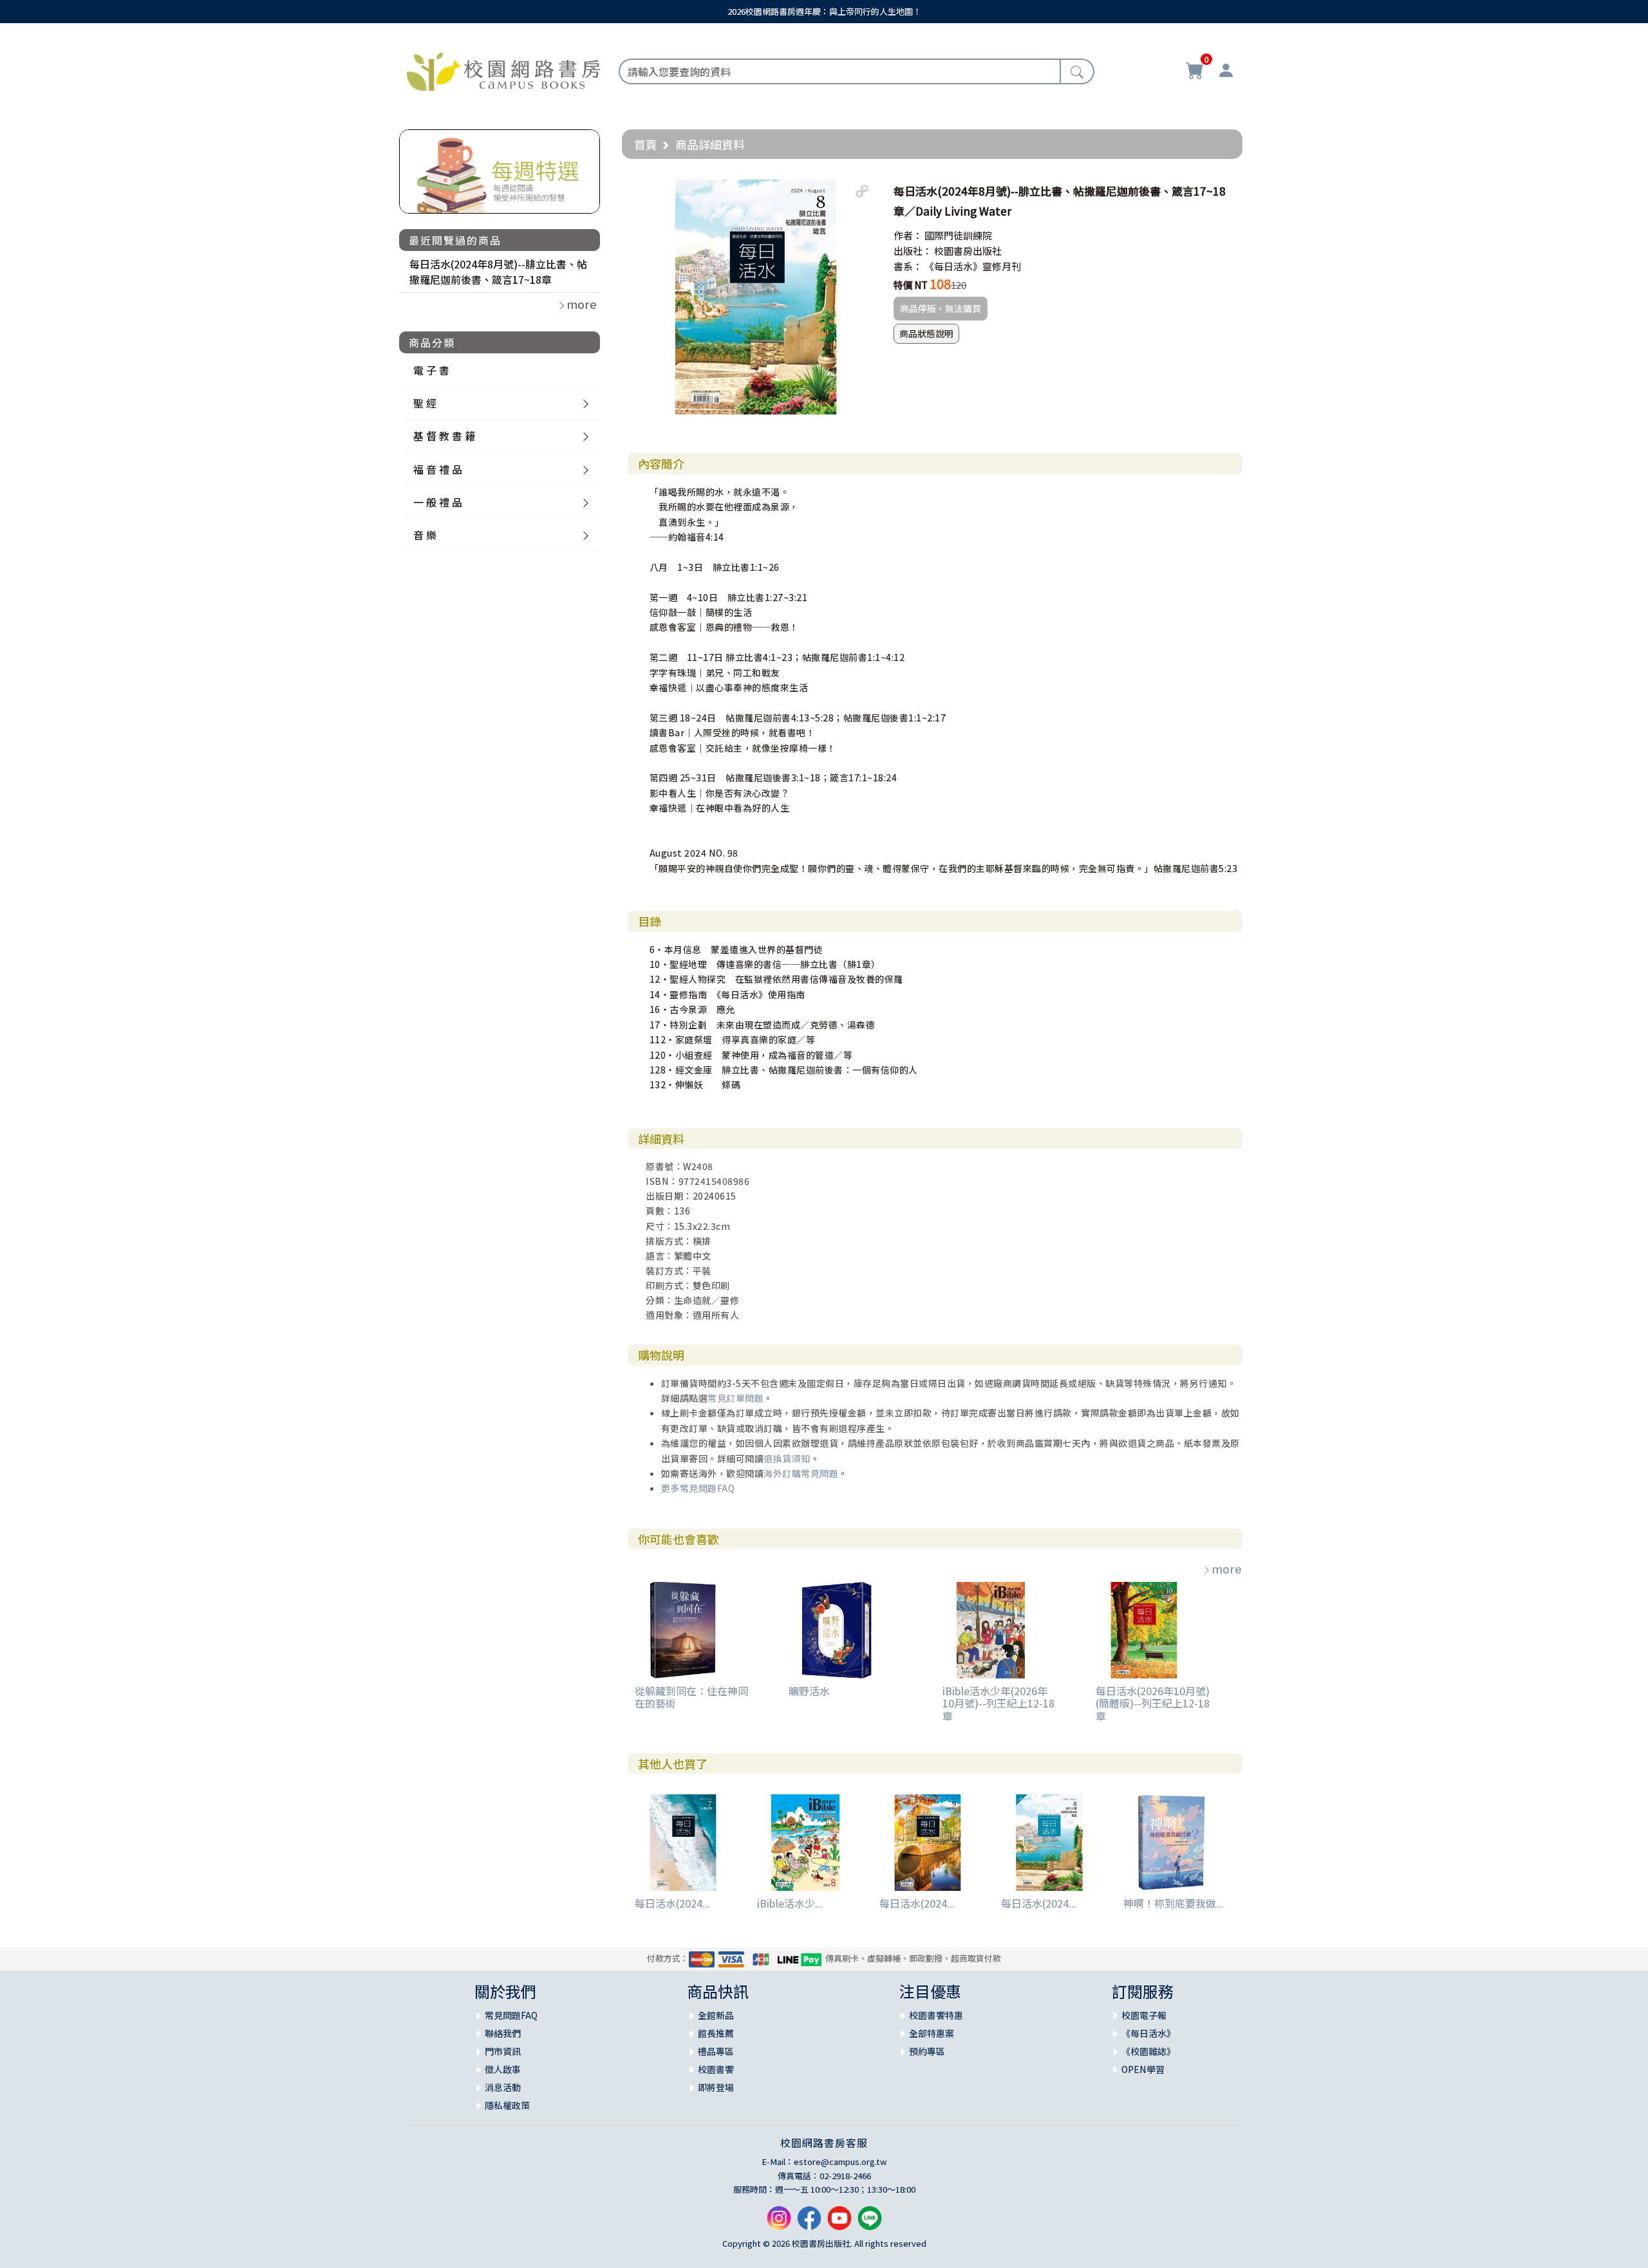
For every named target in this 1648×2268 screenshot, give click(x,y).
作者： (908, 235)
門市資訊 (503, 2051)
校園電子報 (1144, 2015)
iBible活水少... (790, 1903)
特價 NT (911, 285)
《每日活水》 (1148, 2033)
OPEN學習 (1143, 2069)
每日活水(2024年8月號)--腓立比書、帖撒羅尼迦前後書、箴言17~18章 (498, 272)
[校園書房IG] (779, 2223)
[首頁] (503, 70)
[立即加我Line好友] (870, 2223)
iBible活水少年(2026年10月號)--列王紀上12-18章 (998, 1703)
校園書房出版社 (968, 251)
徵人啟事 (503, 2069)
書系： (908, 266)
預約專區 (927, 2051)
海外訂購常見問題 (801, 1473)
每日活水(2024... (672, 1903)
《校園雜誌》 (1148, 2051)
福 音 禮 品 (438, 469)
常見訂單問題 (735, 1398)
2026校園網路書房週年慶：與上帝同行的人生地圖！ (824, 11)
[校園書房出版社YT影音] (839, 2223)
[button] (862, 191)
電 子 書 (431, 370)
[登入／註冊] (1226, 72)
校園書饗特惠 (936, 2015)
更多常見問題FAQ (698, 1488)
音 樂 (425, 535)
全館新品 (716, 2015)
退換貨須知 (787, 1458)
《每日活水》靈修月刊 (973, 266)
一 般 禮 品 (438, 502)
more (1227, 1568)
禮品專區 (716, 2051)
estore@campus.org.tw (840, 2161)
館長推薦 (716, 2033)
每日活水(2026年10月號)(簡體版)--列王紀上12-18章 (1153, 1703)
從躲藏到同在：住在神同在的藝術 (691, 1697)
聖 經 (425, 403)
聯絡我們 (503, 2033)
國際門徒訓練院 (958, 235)
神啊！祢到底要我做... (1174, 1903)
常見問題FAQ (511, 2015)
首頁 (646, 144)
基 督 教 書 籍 (444, 436)
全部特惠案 (932, 2033)
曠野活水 (809, 1691)
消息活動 (503, 2087)
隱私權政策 (507, 2105)
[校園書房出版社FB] (809, 2223)
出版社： (913, 251)
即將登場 (716, 2087)
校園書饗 (716, 2069)
